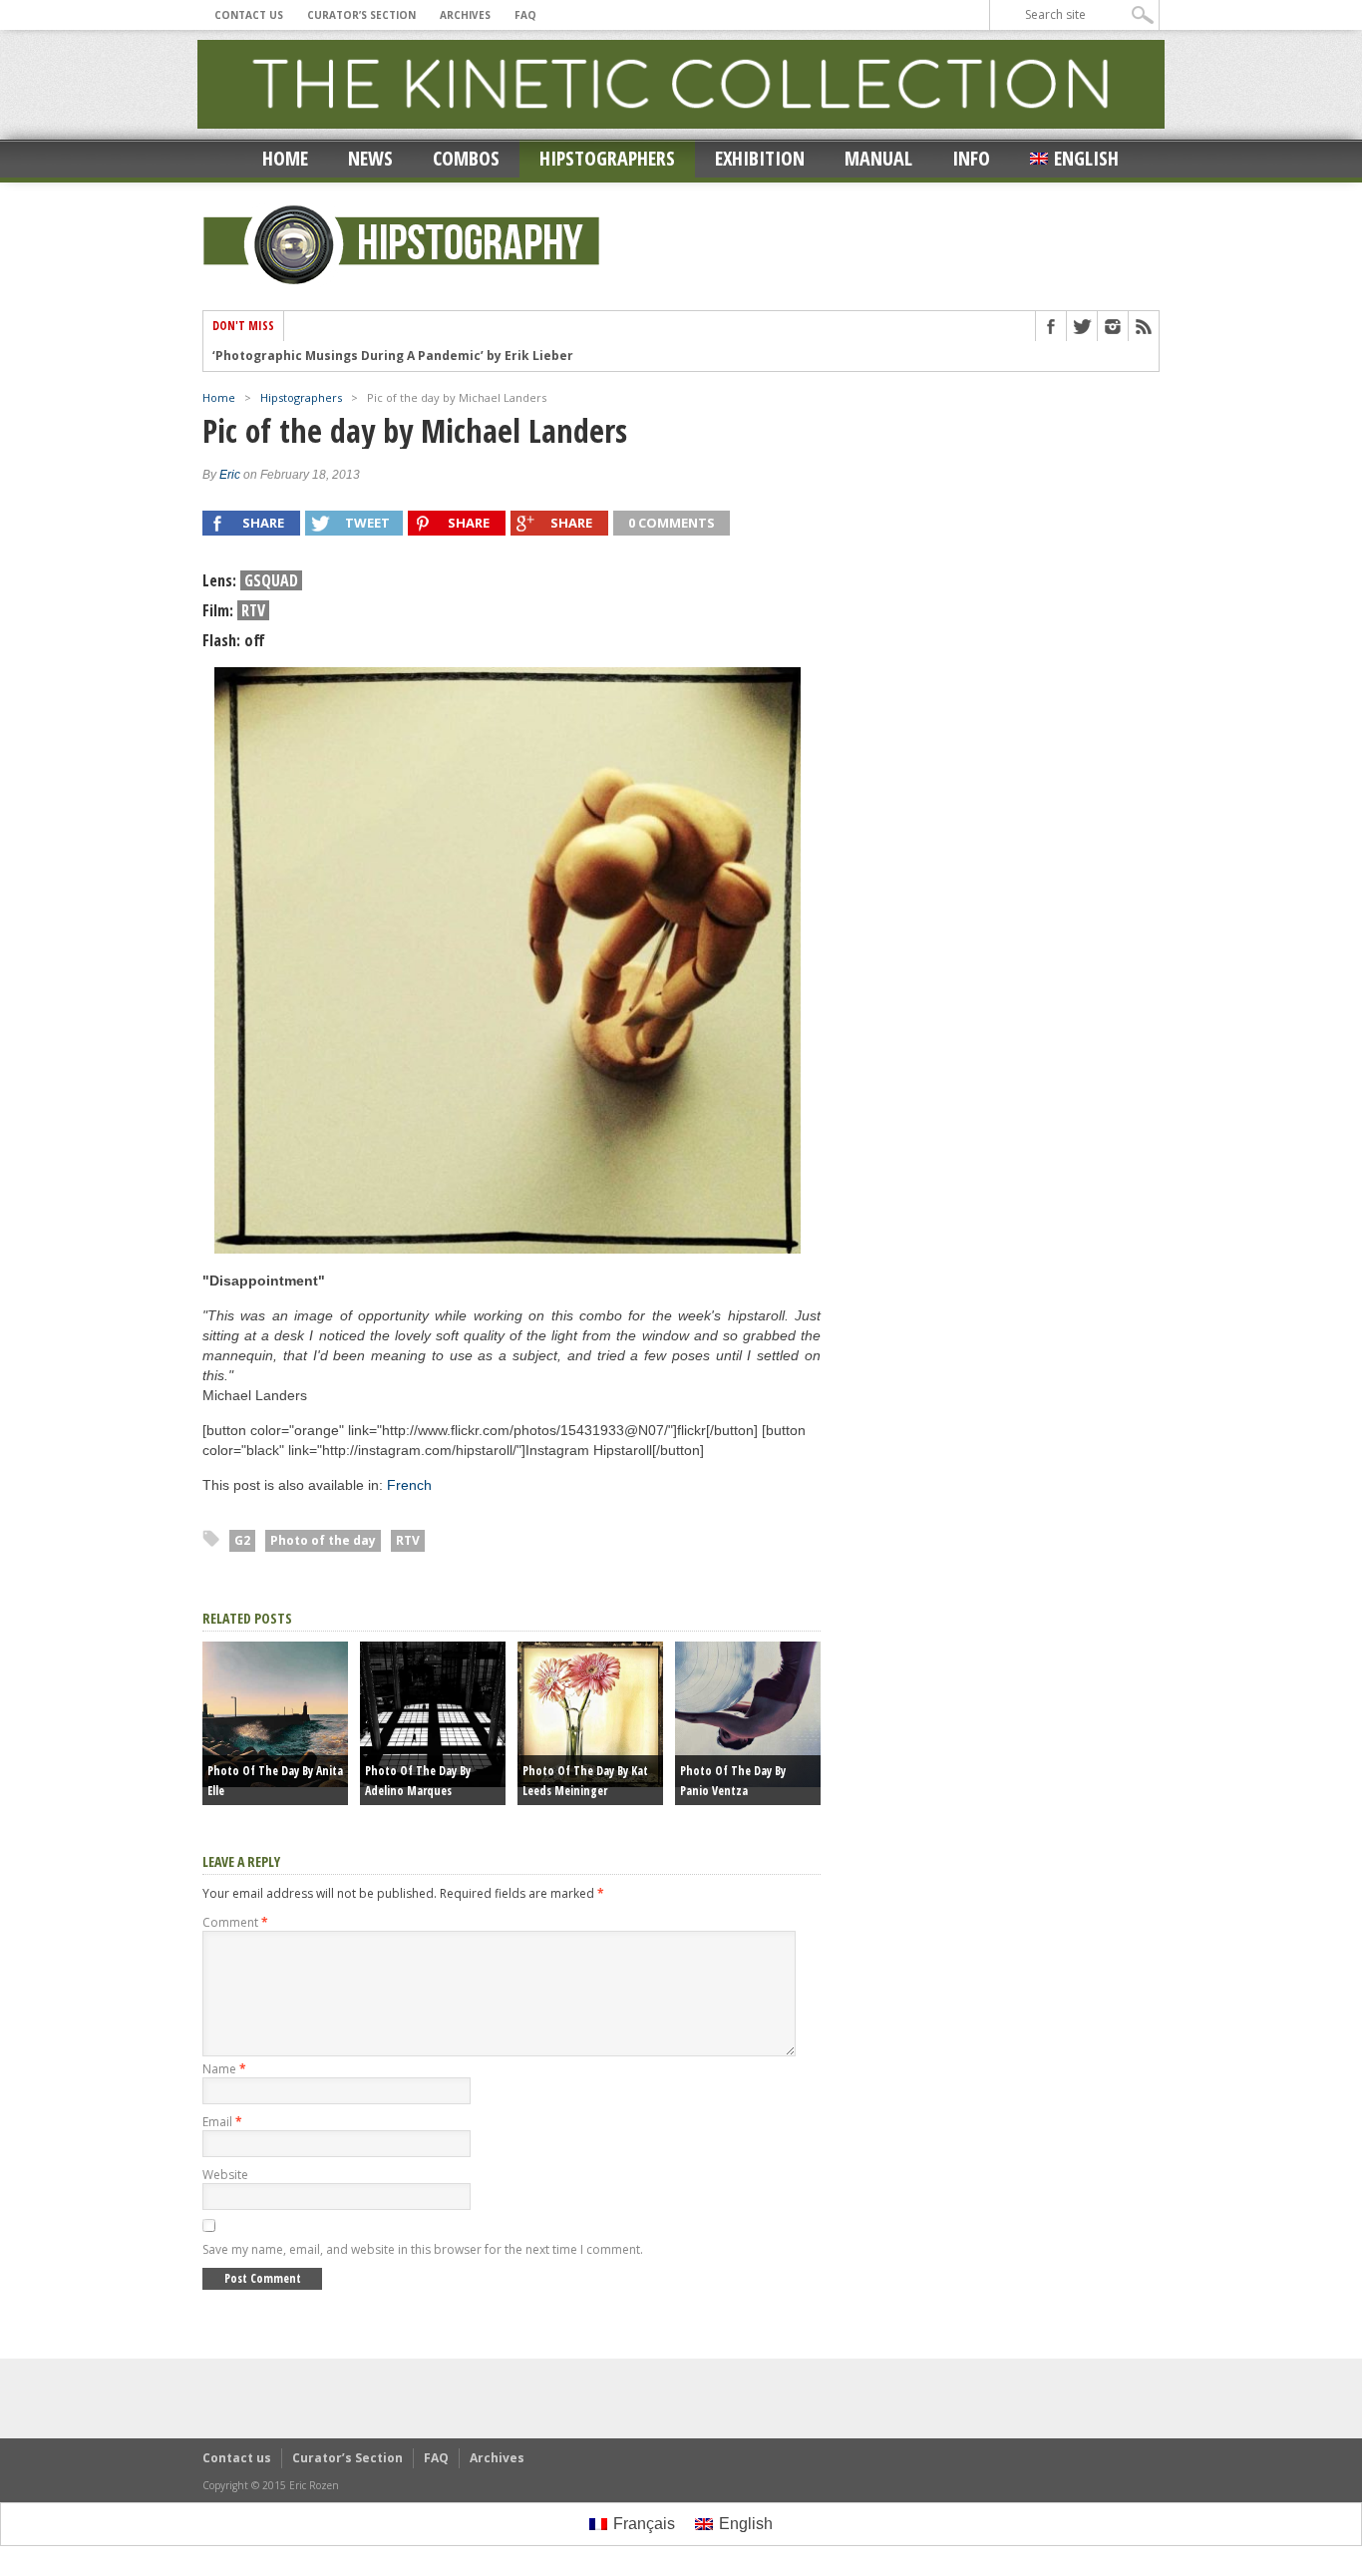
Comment (235, 1922)
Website (225, 2175)
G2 (242, 1540)
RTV (408, 1540)
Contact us (249, 15)
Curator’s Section (361, 15)
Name (224, 2069)
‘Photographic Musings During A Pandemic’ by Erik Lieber (393, 356)
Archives (465, 15)
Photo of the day (323, 1540)
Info (971, 158)
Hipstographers (607, 158)
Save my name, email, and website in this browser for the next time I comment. (423, 2249)
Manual (878, 158)
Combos (466, 158)
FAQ (525, 15)
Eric (230, 475)
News (370, 158)
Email (222, 2122)
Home (285, 158)
